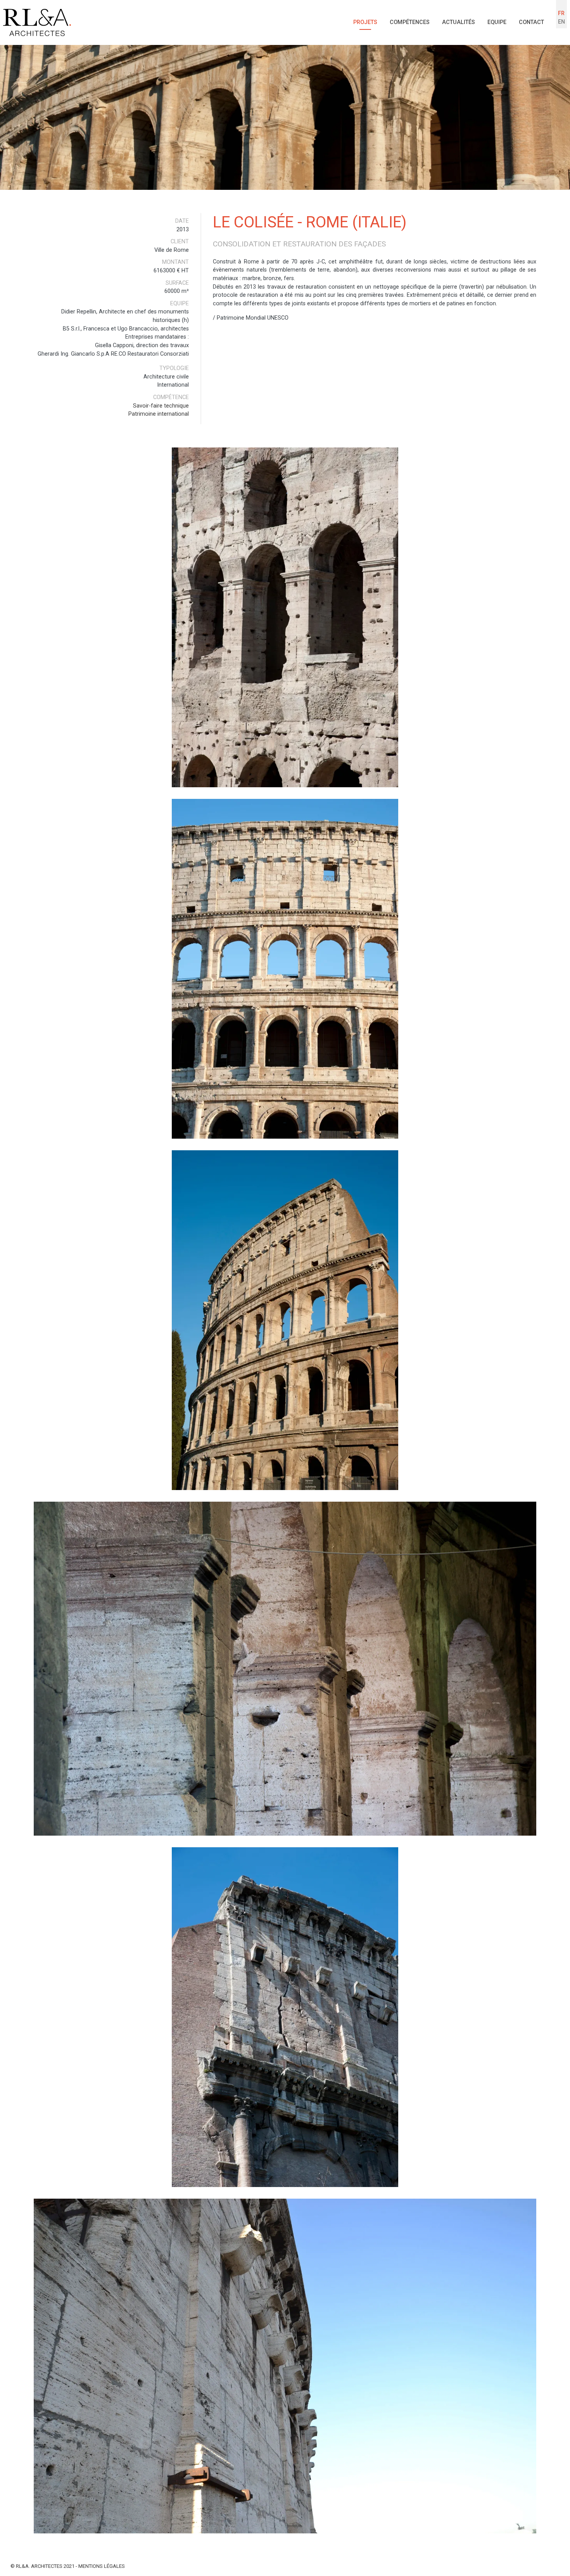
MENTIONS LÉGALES (102, 2566)
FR (561, 13)
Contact (531, 22)
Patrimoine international (159, 414)
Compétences (410, 22)
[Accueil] (37, 22)
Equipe (497, 22)
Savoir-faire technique (161, 406)
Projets (365, 22)
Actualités (459, 22)
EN (561, 22)
